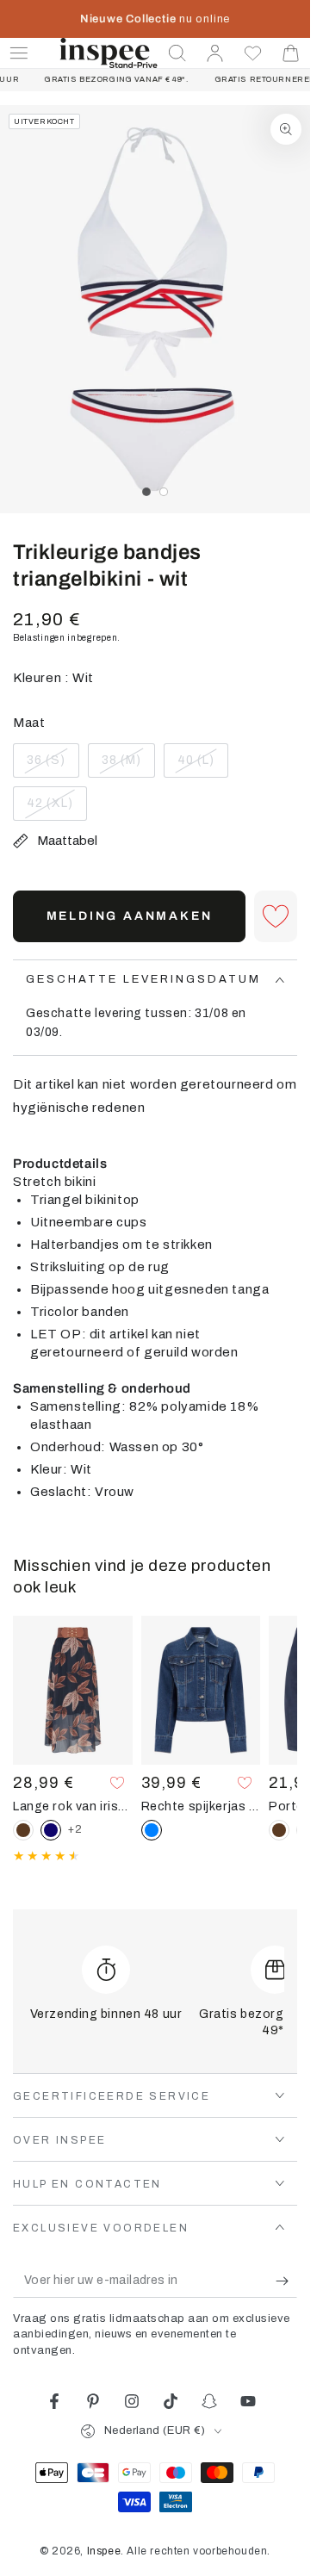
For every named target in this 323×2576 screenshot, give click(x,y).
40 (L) (202, 766)
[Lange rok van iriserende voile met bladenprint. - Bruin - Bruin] (23, 1830)
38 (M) (128, 766)
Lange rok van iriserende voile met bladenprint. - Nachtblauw (73, 1806)
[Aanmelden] (286, 2281)
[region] (155, 309)
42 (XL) (56, 809)
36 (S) (53, 766)
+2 (75, 1829)
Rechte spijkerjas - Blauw (201, 1806)
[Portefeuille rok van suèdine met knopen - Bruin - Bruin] (279, 1830)
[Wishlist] (253, 53)
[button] (177, 53)
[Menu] (19, 53)
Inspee (104, 2551)
